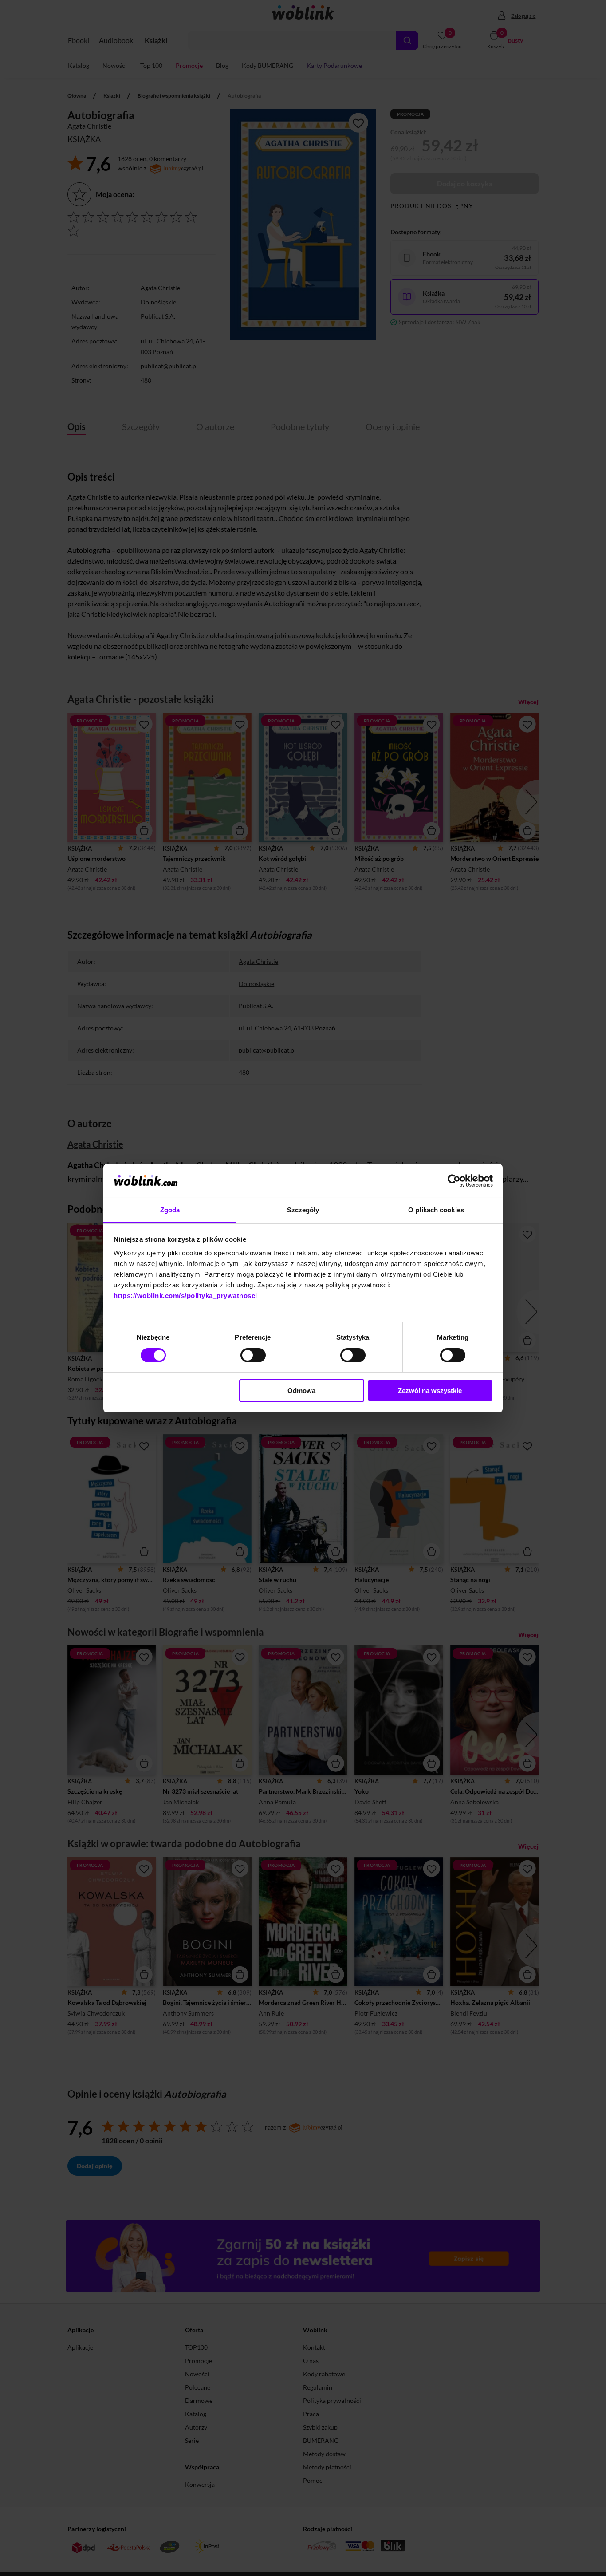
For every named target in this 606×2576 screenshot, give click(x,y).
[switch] (253, 1355)
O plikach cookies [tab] (436, 1210)
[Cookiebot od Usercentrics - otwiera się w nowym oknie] (454, 1181)
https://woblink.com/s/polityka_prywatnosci (185, 1296)
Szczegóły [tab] (303, 1210)
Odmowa (301, 1391)
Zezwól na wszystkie (430, 1391)
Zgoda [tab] (170, 1210)
